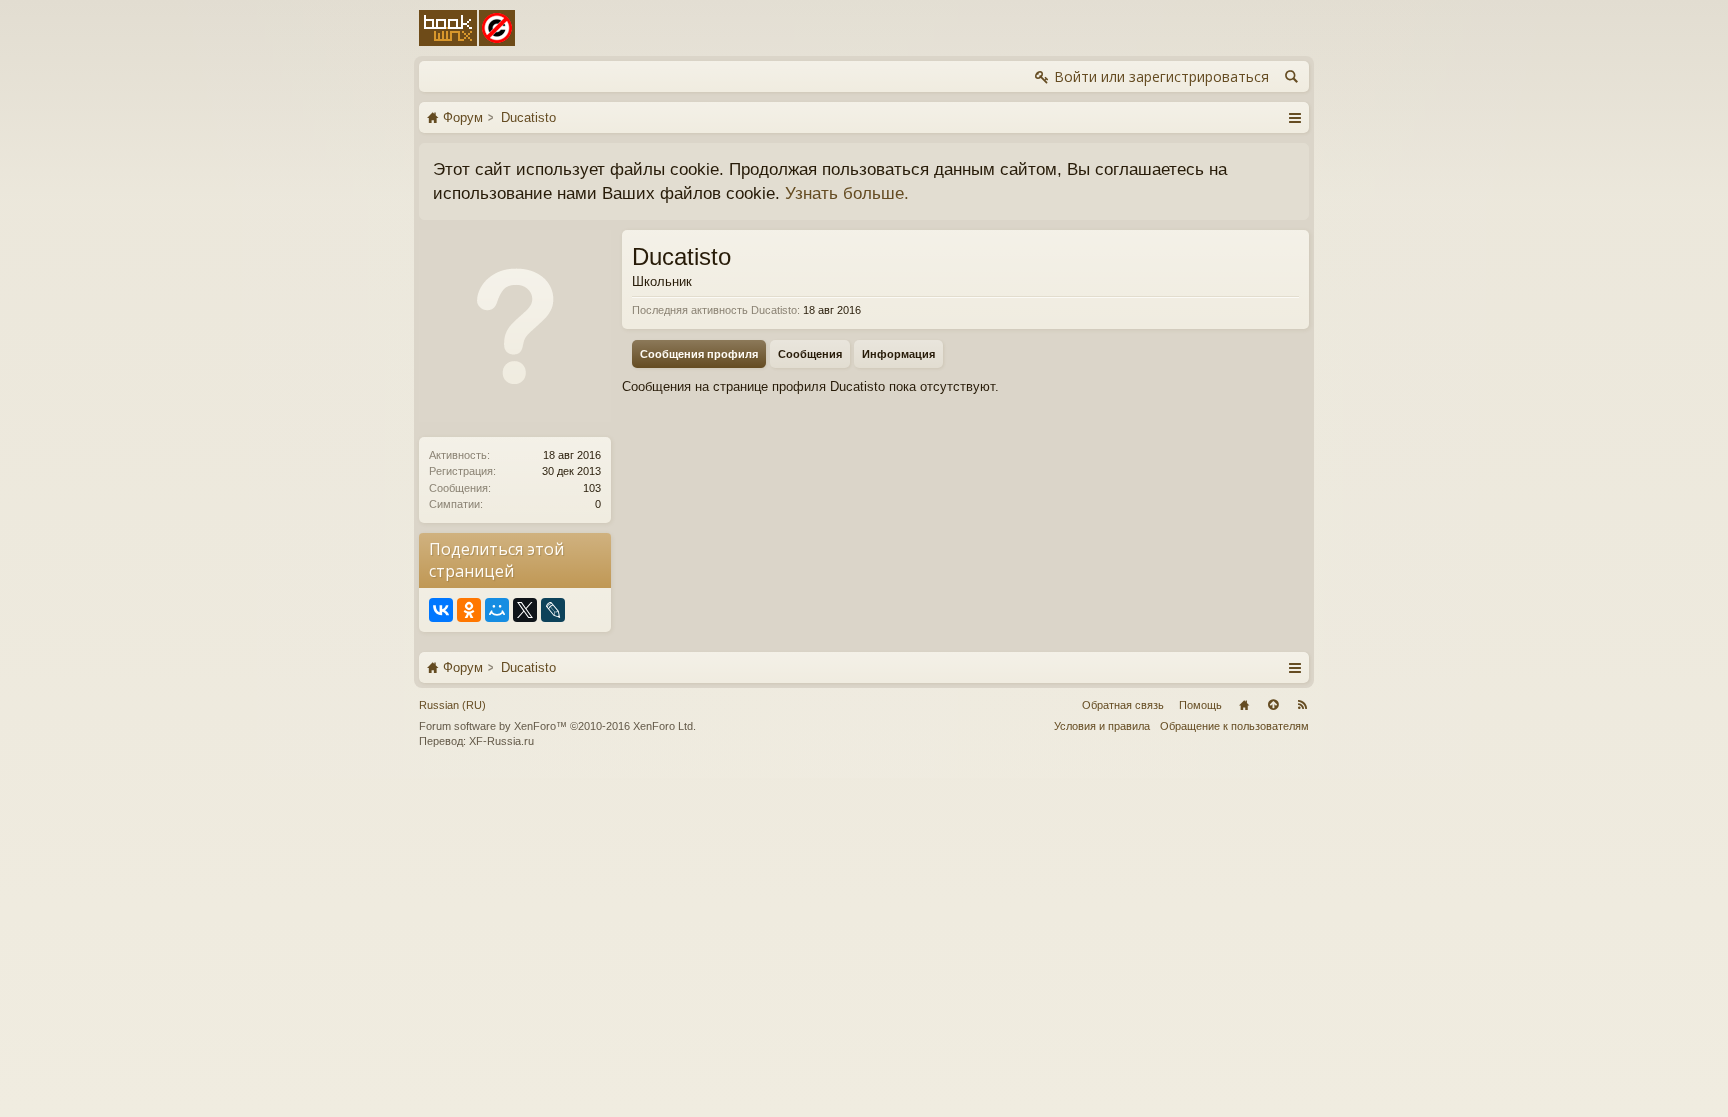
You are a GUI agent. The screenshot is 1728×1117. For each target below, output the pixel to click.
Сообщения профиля (699, 354)
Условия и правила (1102, 726)
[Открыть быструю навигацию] (1294, 117)
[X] (525, 610)
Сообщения (810, 354)
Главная (1244, 705)
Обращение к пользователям (1234, 726)
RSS (1302, 705)
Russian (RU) (452, 705)
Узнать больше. (847, 193)
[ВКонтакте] (441, 610)
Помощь (1200, 705)
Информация (898, 354)
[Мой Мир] (497, 610)
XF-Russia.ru (501, 741)
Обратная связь (1123, 705)
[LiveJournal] (553, 610)
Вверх (1273, 705)
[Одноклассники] (469, 610)
